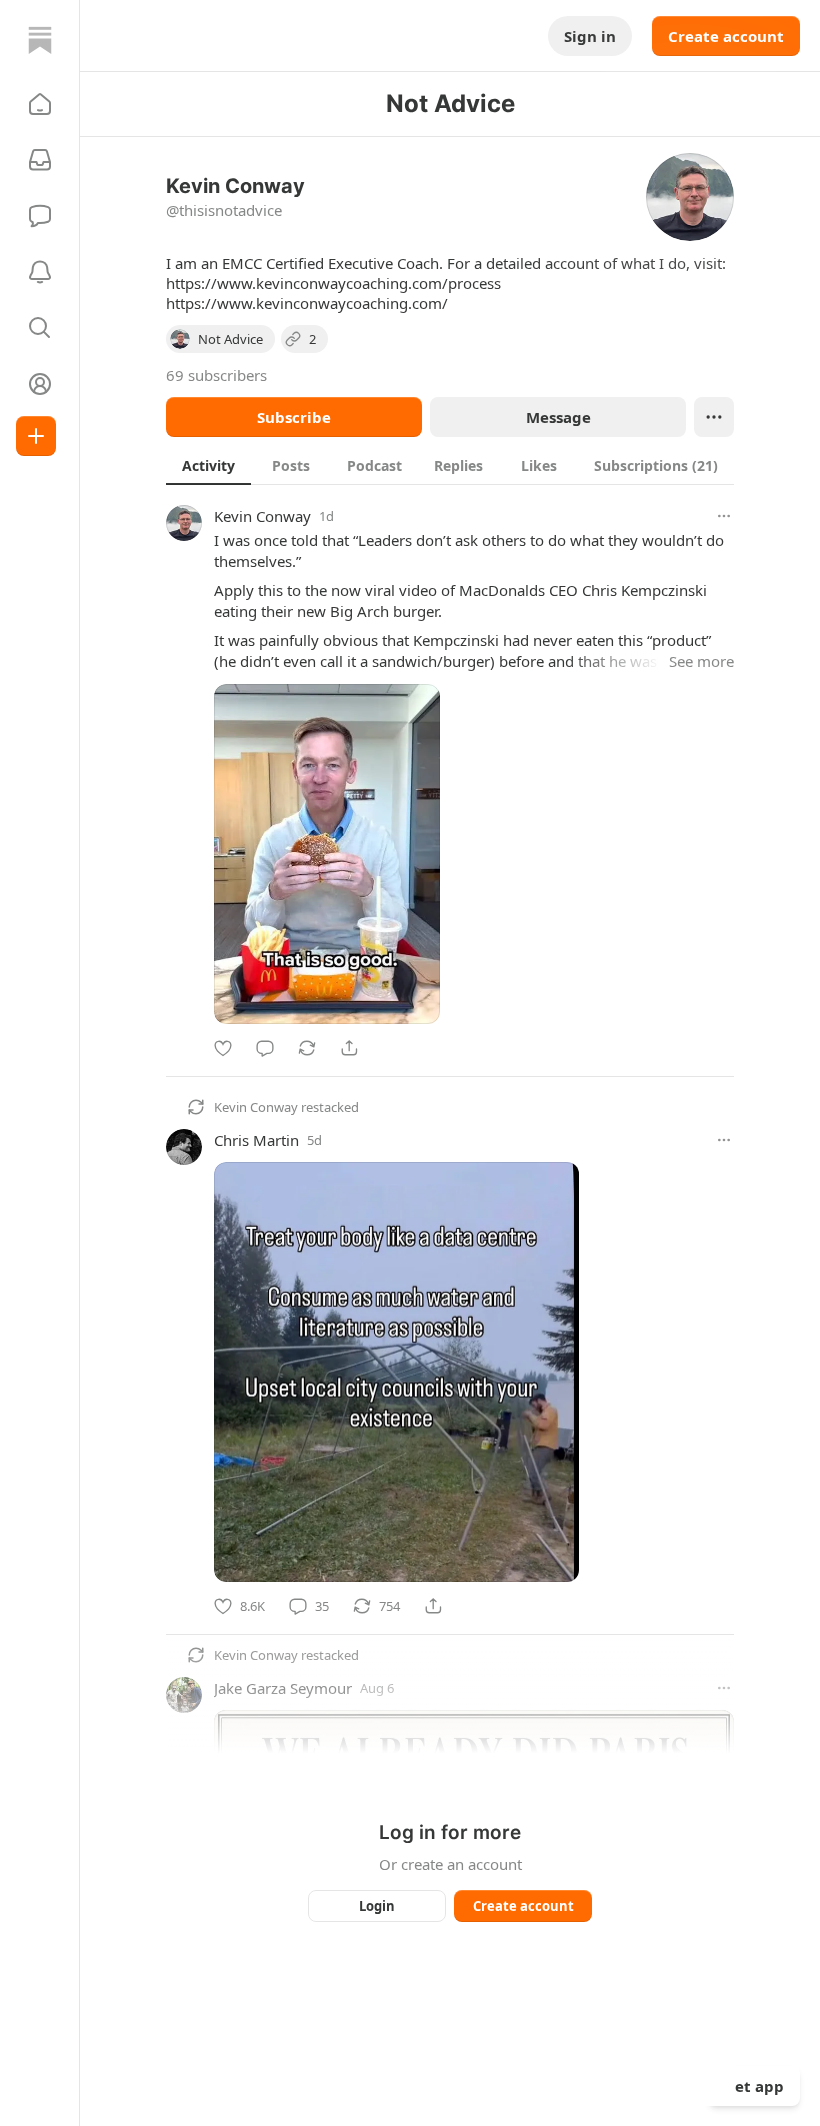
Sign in (590, 36)
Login (377, 1906)
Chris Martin (256, 1140)
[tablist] (450, 465)
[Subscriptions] (40, 160)
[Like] (223, 1048)
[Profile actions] (714, 417)
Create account (726, 36)
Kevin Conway (262, 516)
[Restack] (307, 1048)
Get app (754, 2086)
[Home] (40, 40)
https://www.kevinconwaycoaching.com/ (307, 303)
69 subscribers (216, 375)
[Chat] (40, 216)
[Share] (349, 1048)
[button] (40, 104)
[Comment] (265, 1048)
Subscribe (294, 417)
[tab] (208, 465)
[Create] (36, 436)
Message (558, 417)
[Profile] (40, 384)
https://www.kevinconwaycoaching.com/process (333, 283)
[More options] (724, 516)
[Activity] (40, 272)
